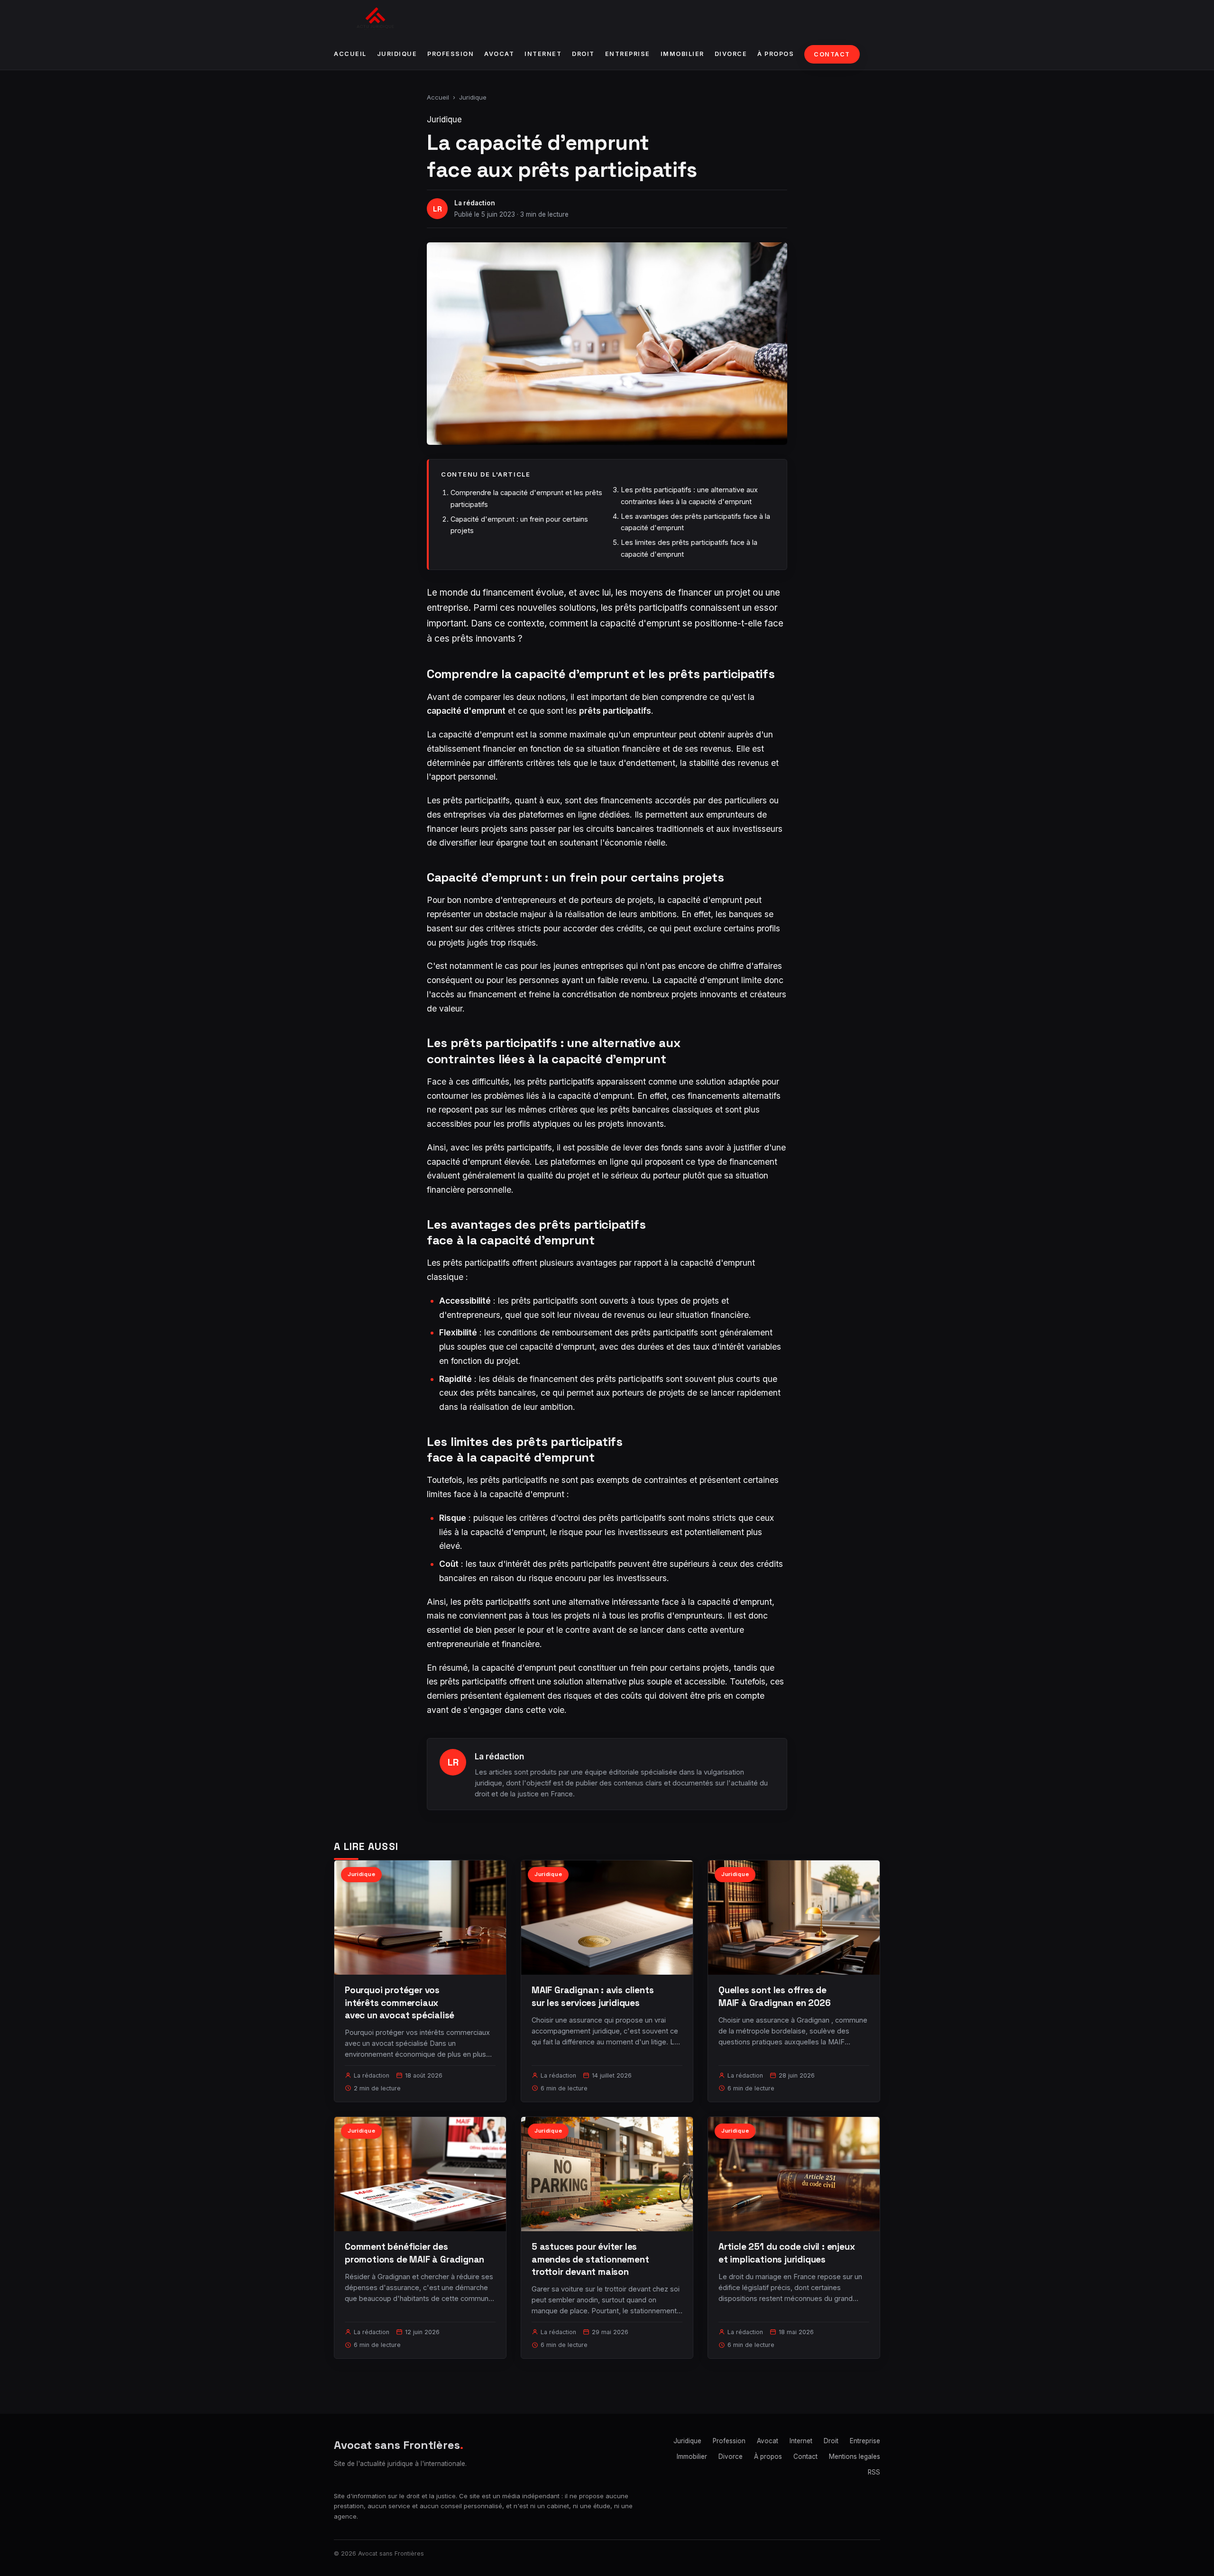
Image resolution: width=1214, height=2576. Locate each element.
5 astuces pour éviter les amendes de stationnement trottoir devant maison (590, 2259)
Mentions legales (855, 2456)
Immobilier (682, 54)
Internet (543, 54)
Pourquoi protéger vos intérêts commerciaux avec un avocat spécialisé (400, 2002)
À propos (776, 54)
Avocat (499, 54)
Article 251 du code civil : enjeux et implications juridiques (787, 2253)
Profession (451, 54)
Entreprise (628, 54)
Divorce (731, 54)
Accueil (350, 54)
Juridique (397, 54)
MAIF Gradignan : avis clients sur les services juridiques (593, 1996)
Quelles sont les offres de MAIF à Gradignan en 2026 (774, 1996)
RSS (874, 2472)
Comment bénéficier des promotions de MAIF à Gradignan (414, 2253)
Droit (583, 54)
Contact (832, 54)
